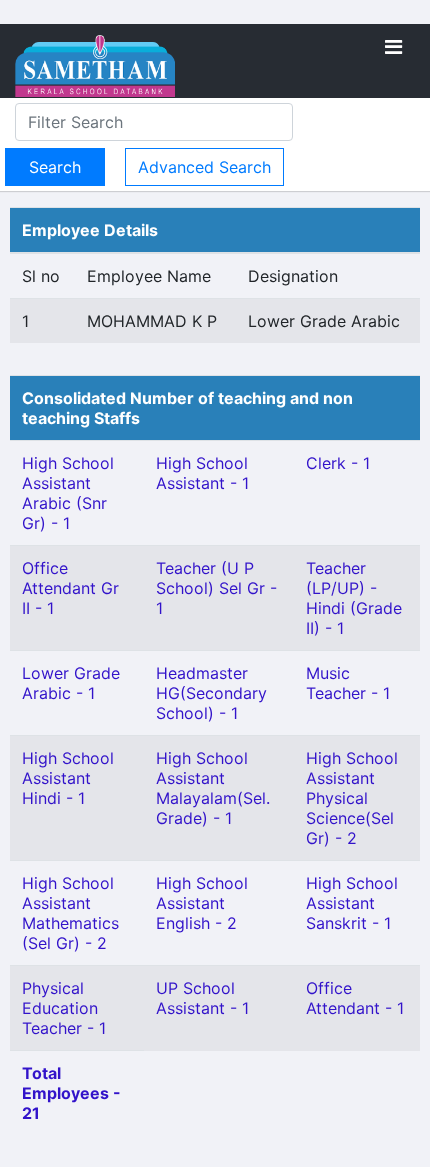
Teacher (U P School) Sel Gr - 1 (216, 588)
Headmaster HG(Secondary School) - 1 (211, 693)
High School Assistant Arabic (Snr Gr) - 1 (68, 493)
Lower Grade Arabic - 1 (71, 683)
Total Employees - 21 (71, 1093)
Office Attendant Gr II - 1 (70, 588)
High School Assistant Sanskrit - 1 (352, 903)
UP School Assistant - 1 (202, 998)
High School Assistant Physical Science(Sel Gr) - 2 (352, 798)
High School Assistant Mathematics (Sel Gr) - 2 (70, 913)
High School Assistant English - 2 (202, 903)
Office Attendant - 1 (355, 998)
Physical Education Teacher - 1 (64, 1008)
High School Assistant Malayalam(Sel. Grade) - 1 (213, 788)
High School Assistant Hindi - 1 (68, 778)
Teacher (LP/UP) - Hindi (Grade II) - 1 (354, 598)
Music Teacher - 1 (348, 683)
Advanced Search (204, 167)
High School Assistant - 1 (202, 473)
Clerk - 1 (338, 463)
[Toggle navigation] (393, 47)
